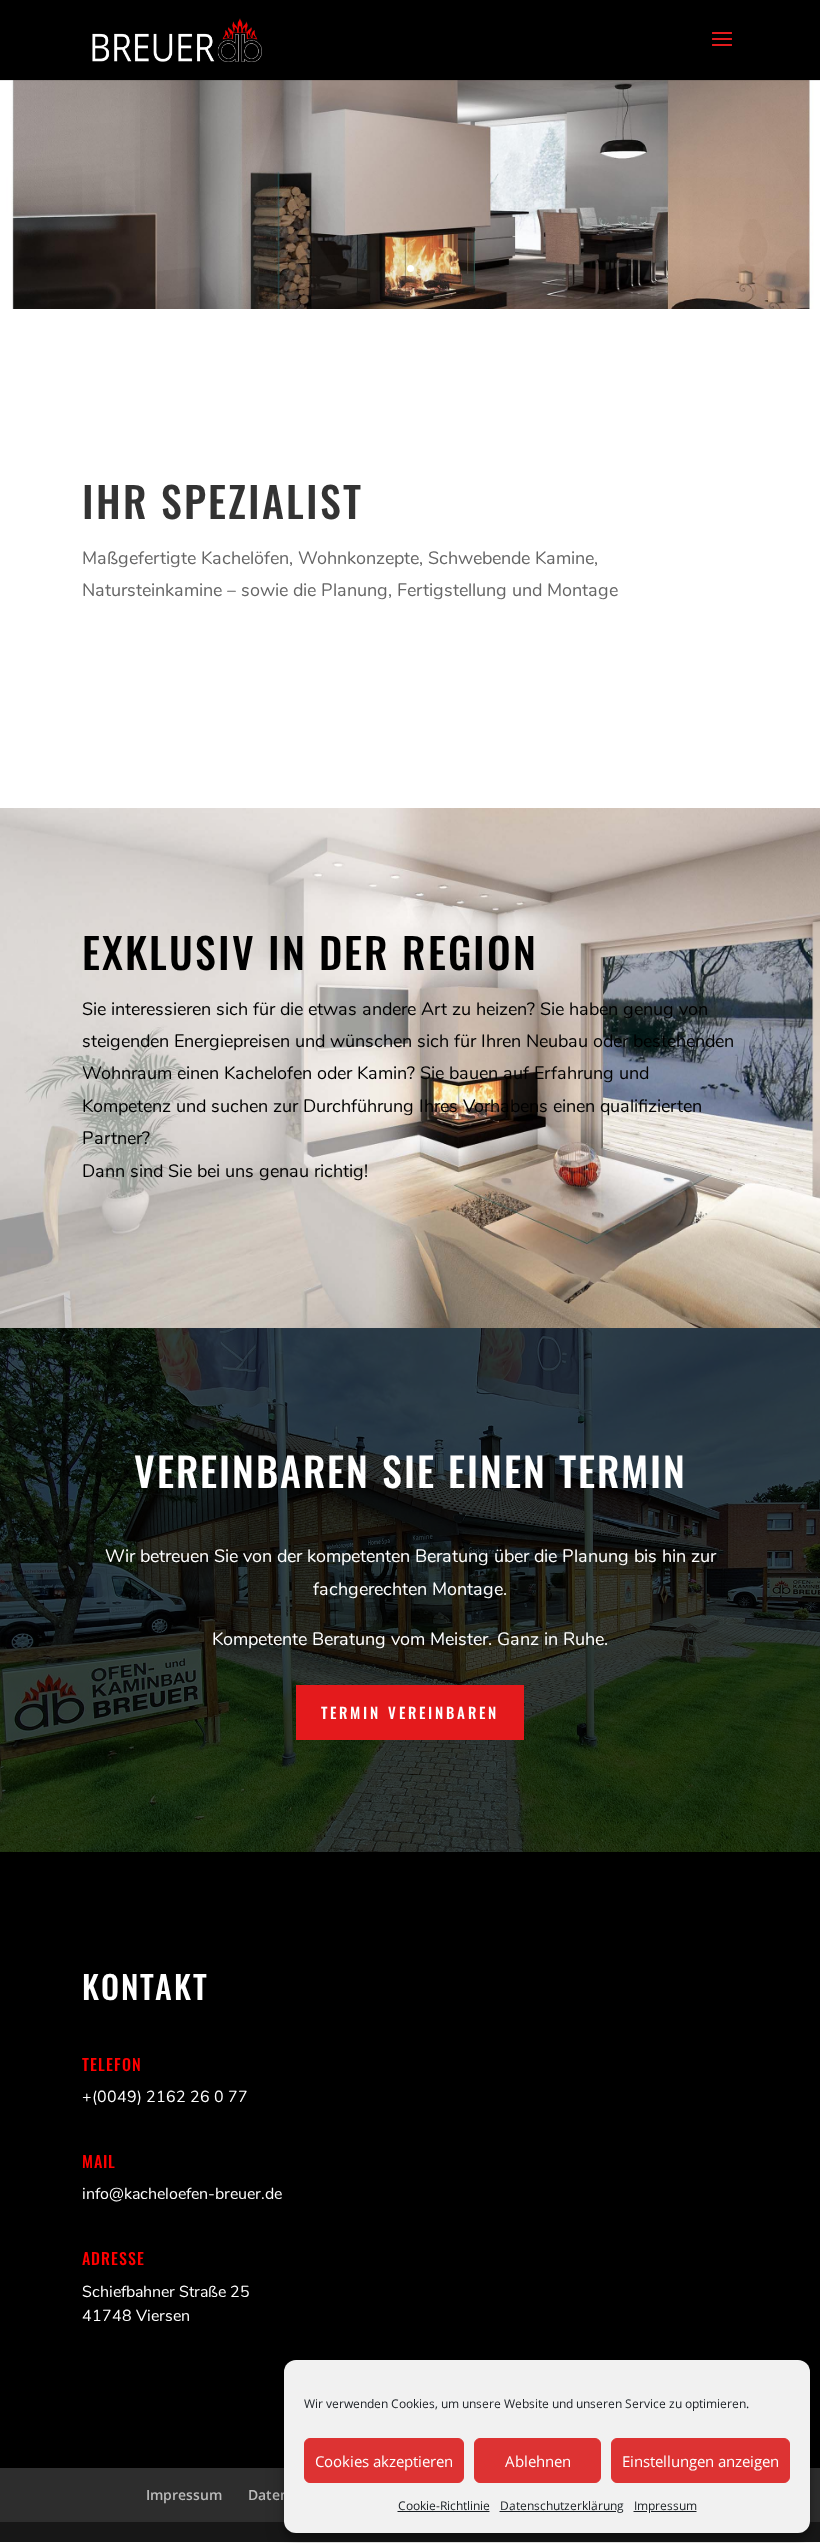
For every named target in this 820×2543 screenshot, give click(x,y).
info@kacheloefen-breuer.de (182, 2194)
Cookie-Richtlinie (444, 2505)
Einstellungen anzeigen (700, 2461)
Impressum (665, 2505)
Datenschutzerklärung (562, 2505)
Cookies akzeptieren (384, 2461)
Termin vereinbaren (410, 1712)
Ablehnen (538, 2461)
